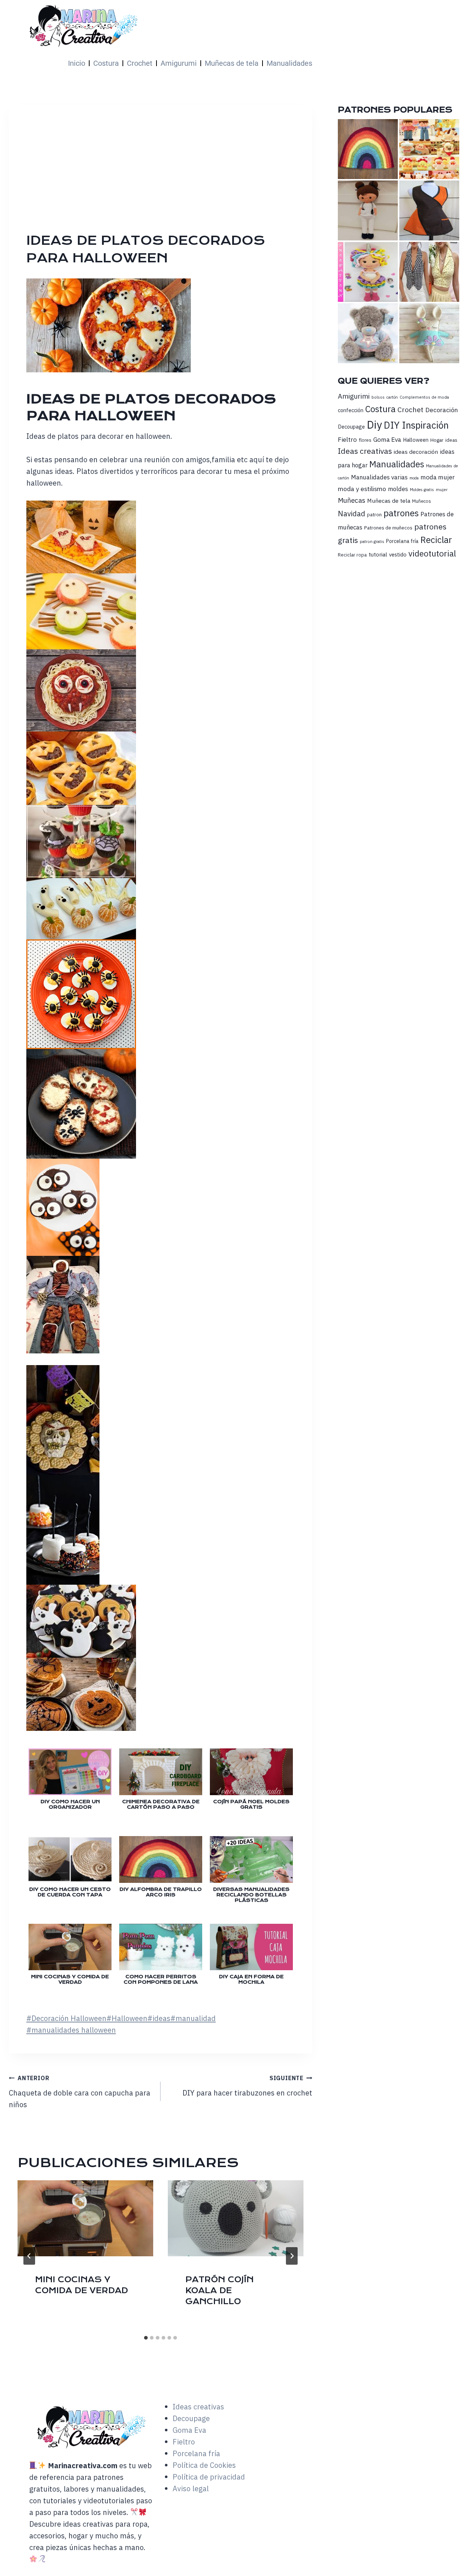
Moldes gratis (422, 490)
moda (414, 478)
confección (351, 410)
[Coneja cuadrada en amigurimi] (429, 333)
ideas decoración (416, 452)
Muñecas (352, 500)
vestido (398, 554)
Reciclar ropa (352, 555)
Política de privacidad (209, 2477)
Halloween (127, 2018)
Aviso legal (191, 2488)
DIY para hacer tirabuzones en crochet (247, 2086)
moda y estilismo (362, 489)
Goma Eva (387, 439)
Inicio (77, 63)
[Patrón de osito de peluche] (368, 333)
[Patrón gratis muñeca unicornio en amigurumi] (368, 272)
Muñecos (422, 501)
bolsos (378, 397)
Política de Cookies (204, 2465)
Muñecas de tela (232, 63)
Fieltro (347, 439)
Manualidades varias (379, 477)
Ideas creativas (365, 451)
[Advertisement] (240, 177)
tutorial (378, 554)
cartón (392, 397)
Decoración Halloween (66, 2018)
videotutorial (432, 553)
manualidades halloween (71, 2030)
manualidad (193, 2018)
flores (365, 440)
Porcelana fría (402, 541)
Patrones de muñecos (388, 528)
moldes (398, 489)
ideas (159, 2018)
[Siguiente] (292, 2256)
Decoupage (351, 427)
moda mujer (438, 477)
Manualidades (289, 63)
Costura (106, 63)
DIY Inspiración (416, 425)
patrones (401, 513)
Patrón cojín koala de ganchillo (220, 2290)
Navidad (352, 514)
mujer (442, 489)
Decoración (441, 410)
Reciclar (436, 540)
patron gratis (372, 541)
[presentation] (85, 2218)
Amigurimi (354, 396)
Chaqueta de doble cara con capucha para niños (80, 2092)
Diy (374, 425)
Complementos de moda (424, 397)
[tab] (146, 2338)
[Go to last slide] (29, 2256)
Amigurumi (179, 63)
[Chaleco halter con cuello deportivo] (429, 272)
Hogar (437, 440)
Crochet (140, 63)
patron (374, 514)
